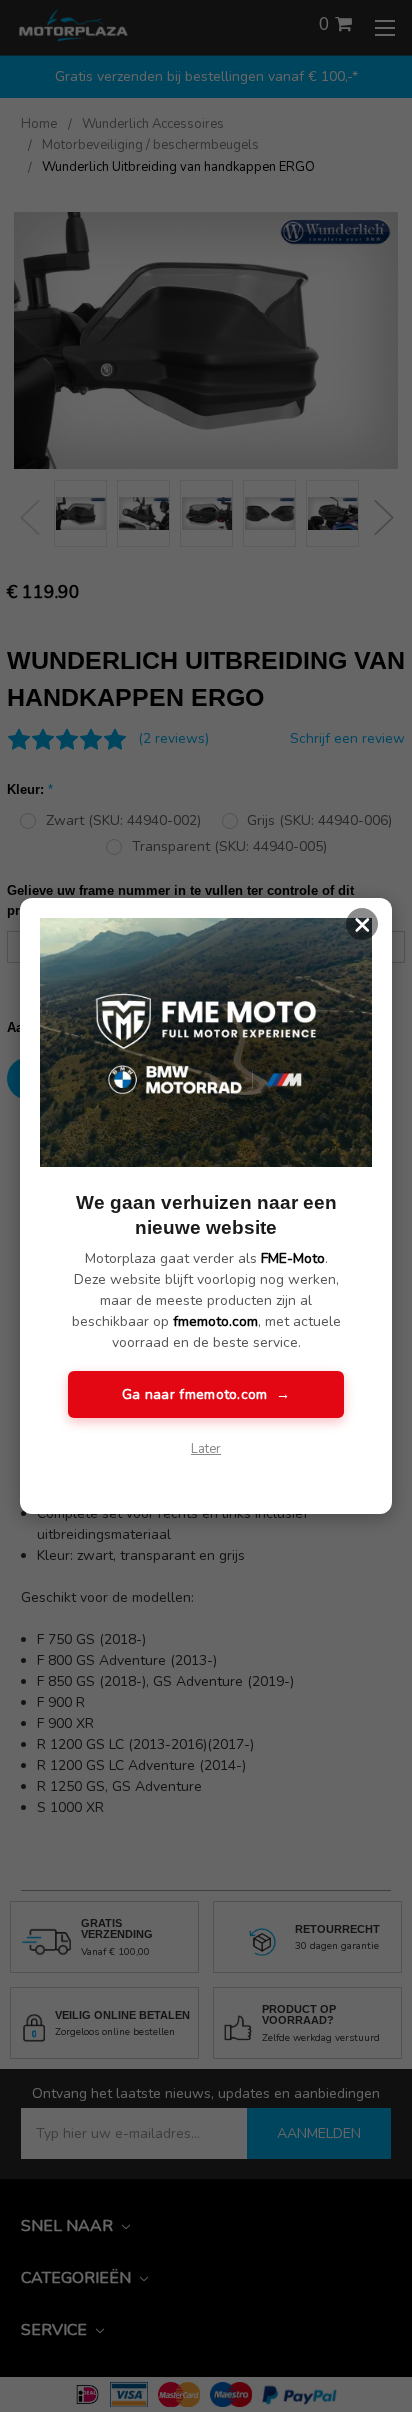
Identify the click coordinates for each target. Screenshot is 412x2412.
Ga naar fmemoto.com (206, 1394)
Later (206, 1449)
